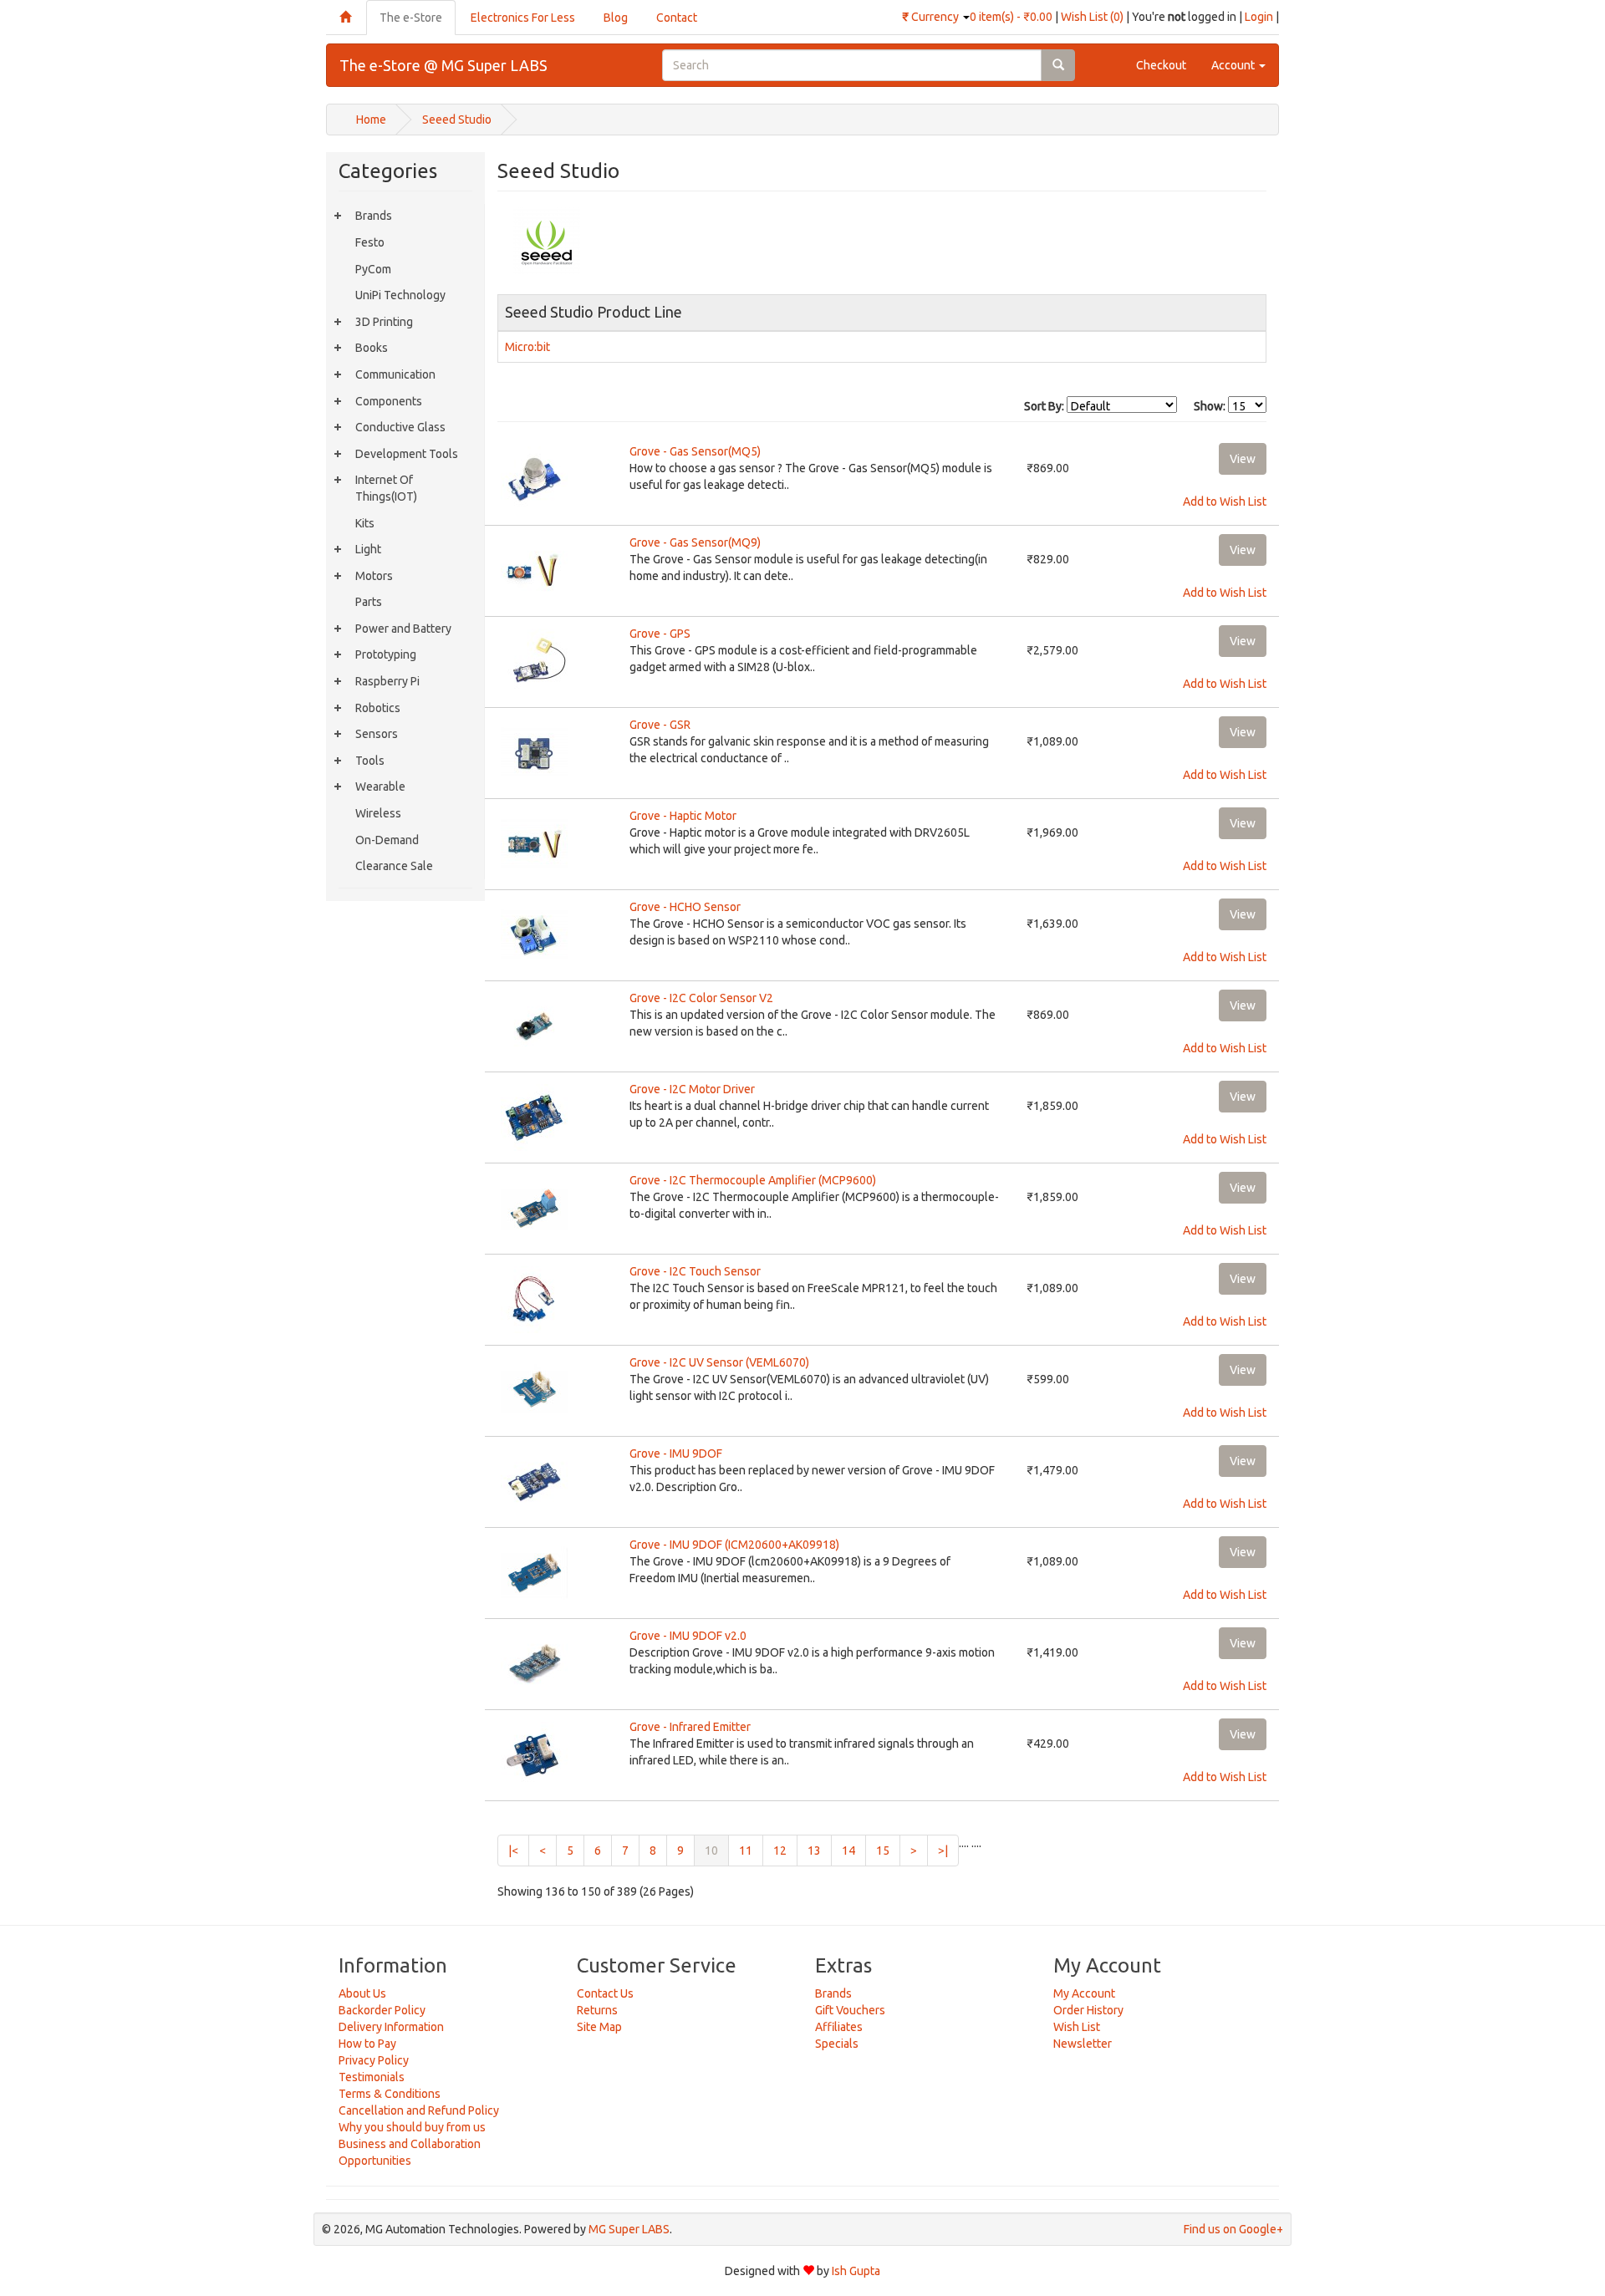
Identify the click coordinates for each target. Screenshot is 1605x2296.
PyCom (373, 269)
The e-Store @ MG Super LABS (443, 65)
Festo (370, 242)
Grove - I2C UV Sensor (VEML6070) (719, 1362)
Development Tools (407, 454)
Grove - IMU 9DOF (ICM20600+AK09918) (734, 1545)
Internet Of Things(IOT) (386, 488)
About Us (362, 1993)
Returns (597, 2010)
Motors (374, 576)
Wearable (380, 787)
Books (372, 348)
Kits (365, 523)
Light (368, 549)
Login (1259, 17)
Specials (837, 2044)
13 (814, 1851)
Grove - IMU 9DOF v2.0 (688, 1636)
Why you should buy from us (412, 2127)
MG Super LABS (629, 2229)
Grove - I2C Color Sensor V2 (701, 998)
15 (883, 1851)
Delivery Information (391, 2027)
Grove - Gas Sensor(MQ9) (695, 542)
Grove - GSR (660, 725)
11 (746, 1851)
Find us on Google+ (1233, 2229)
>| (943, 1851)
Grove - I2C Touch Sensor (695, 1271)
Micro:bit (527, 347)
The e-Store (411, 18)
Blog (616, 18)
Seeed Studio (457, 120)
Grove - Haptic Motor (683, 816)
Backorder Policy (382, 2010)
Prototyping (386, 654)
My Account (1084, 1993)
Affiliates (839, 2027)
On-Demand (387, 840)
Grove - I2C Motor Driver (692, 1089)
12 (780, 1851)
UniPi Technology (400, 295)
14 (848, 1851)
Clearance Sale (394, 866)
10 (717, 1850)
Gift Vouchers (850, 2010)
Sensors (377, 734)
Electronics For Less (523, 18)
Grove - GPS (660, 634)
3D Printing (384, 322)
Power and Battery (403, 629)
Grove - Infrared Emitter (690, 1727)
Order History (1088, 2010)
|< (513, 1851)
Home (371, 120)
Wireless (378, 813)
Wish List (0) (1092, 17)
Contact (677, 18)
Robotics (378, 708)
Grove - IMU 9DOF (676, 1453)
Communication (395, 374)
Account (1234, 65)
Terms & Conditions (390, 2094)
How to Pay (367, 2044)
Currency (932, 17)
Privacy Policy (374, 2060)
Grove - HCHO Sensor (685, 907)
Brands (374, 216)
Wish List (1077, 2027)
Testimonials (372, 2077)
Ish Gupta (856, 2271)
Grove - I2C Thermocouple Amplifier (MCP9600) (753, 1180)
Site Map (599, 2027)
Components (389, 401)
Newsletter (1083, 2044)
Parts (369, 602)
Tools (370, 761)
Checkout (1161, 65)
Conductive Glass (400, 427)
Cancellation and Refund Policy (419, 2110)
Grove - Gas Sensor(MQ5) (695, 451)
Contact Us (605, 1993)
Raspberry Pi (387, 681)
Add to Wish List (1225, 501)
